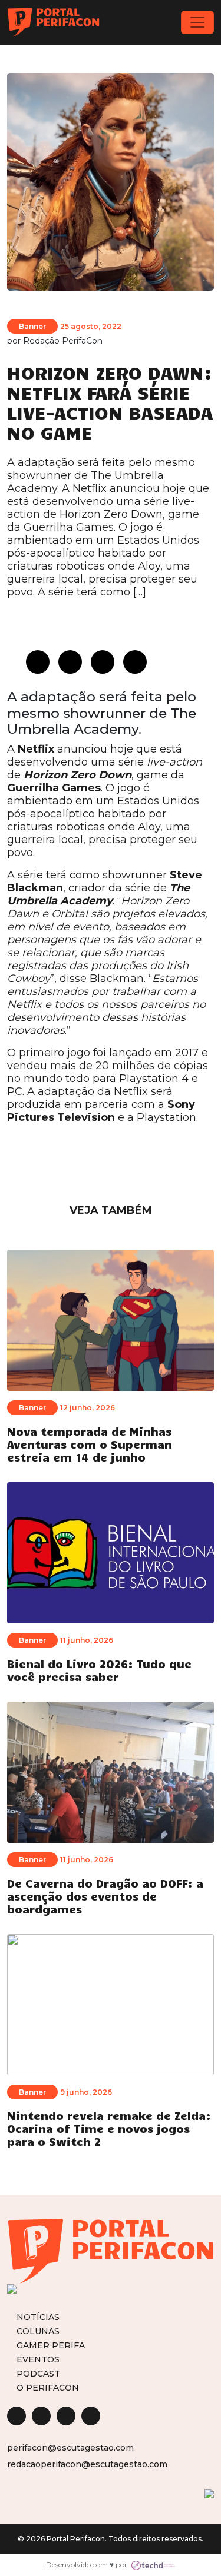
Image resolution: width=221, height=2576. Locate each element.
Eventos (38, 2359)
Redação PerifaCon (63, 341)
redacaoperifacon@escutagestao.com (87, 2464)
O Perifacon (48, 2387)
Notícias (38, 2317)
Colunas (38, 2331)
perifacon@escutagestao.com (70, 2448)
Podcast (38, 2373)
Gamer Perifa (51, 2345)
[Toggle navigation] (197, 22)
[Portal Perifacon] (53, 22)
